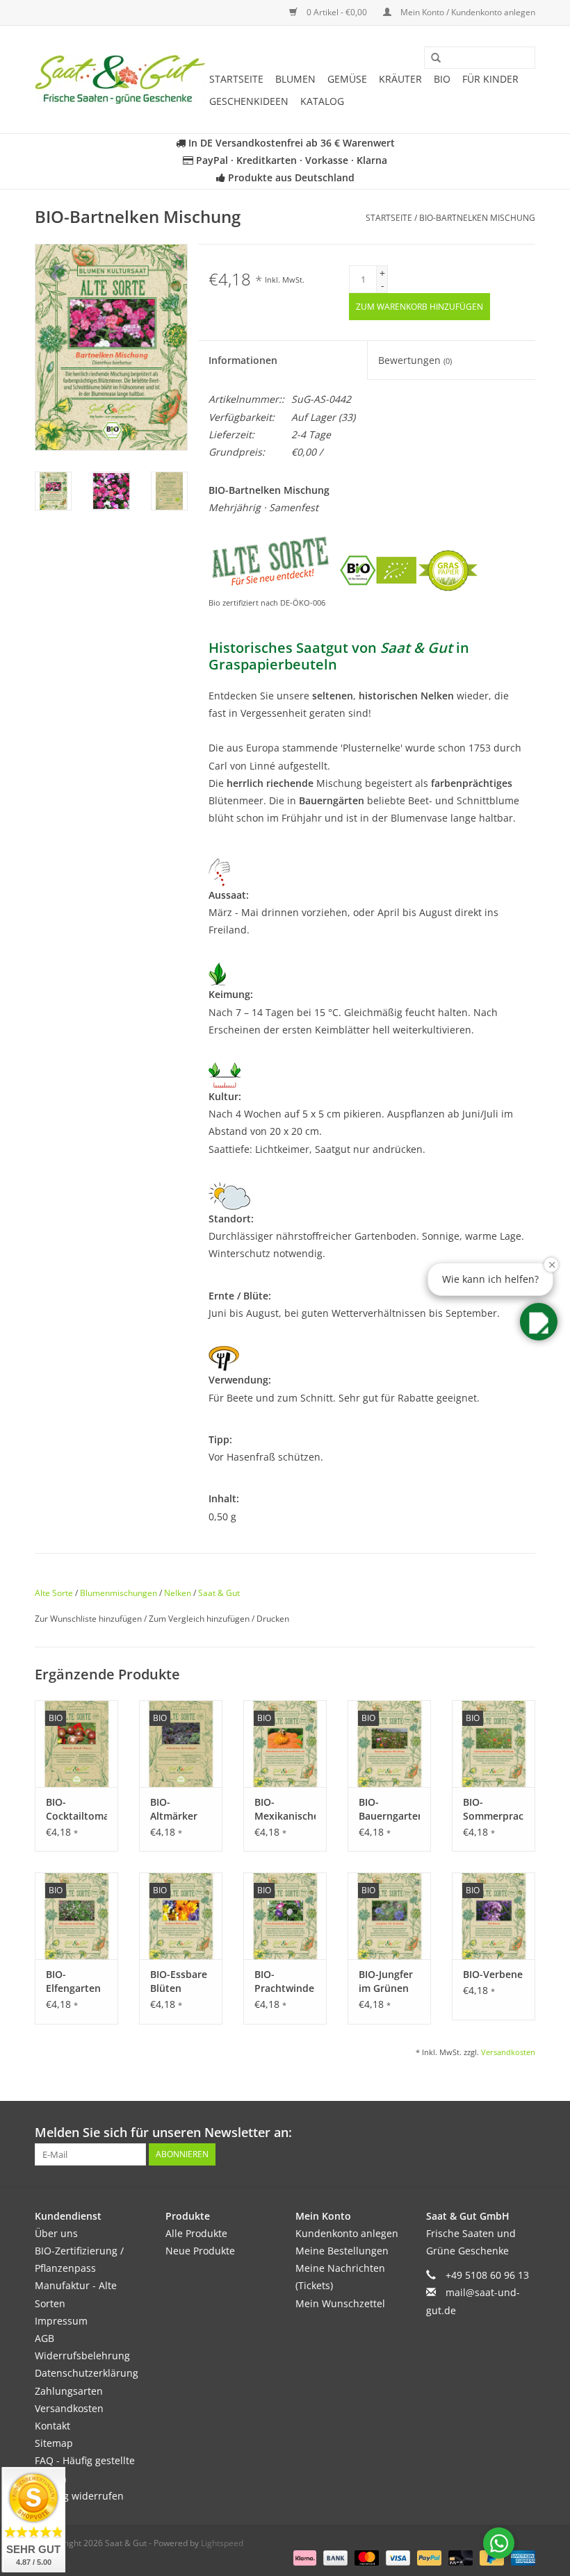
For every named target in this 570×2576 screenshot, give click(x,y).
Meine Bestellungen (342, 2251)
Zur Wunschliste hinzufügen (89, 1619)
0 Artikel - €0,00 (337, 12)
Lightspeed (222, 2543)
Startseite (236, 79)
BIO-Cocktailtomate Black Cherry (76, 1809)
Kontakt (52, 2426)
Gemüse (347, 79)
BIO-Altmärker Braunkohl (175, 1809)
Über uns (56, 2233)
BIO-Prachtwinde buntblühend (285, 1981)
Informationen (243, 360)
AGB (44, 2338)
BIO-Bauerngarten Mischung (389, 1809)
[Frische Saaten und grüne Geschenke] (120, 80)
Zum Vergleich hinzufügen (200, 1619)
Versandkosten (508, 2052)
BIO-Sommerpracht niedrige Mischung (494, 1809)
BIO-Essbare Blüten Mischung (179, 1981)
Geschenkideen (249, 101)
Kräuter (400, 79)
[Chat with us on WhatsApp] (499, 2543)
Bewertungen (415, 360)
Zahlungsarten (69, 2391)
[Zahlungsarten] (303, 2558)
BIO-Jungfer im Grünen (386, 1981)
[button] (539, 1322)
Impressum (61, 2321)
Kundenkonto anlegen (347, 2233)
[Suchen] (431, 58)
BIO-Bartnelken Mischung (477, 218)
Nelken (178, 1593)
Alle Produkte (196, 2233)
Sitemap (54, 2443)
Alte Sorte (54, 1593)
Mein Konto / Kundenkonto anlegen (467, 12)
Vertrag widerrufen (79, 2496)
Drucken (273, 1619)
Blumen (295, 79)
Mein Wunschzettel (340, 2303)
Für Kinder (490, 79)
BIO (442, 79)
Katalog (322, 101)
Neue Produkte (200, 2251)
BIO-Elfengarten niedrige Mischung (73, 1981)
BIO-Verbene (493, 1974)
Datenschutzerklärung (87, 2373)
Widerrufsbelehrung (82, 2355)
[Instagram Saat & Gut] (524, 2133)
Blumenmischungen (119, 1593)
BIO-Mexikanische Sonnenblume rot (285, 1809)
